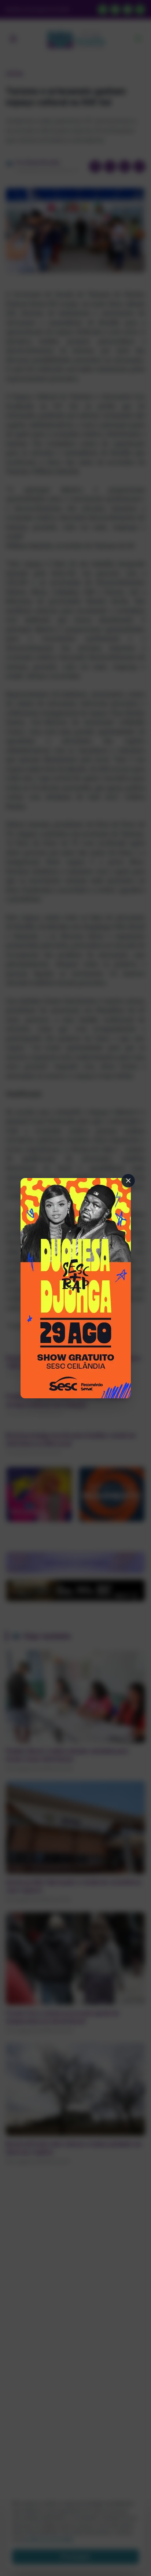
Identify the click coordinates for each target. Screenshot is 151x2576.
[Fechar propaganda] (128, 1181)
